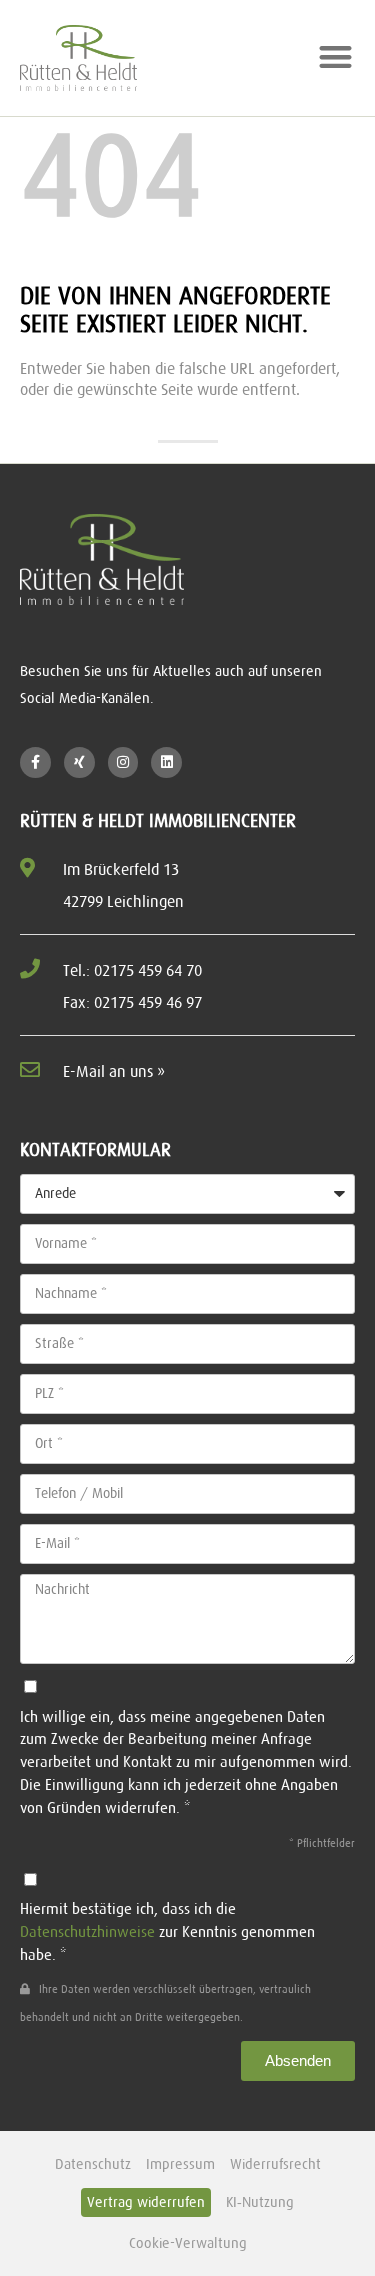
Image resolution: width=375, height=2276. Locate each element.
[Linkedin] (166, 762)
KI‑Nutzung (260, 2202)
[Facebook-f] (35, 762)
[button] (336, 56)
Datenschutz (93, 2164)
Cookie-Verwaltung (188, 2243)
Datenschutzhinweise (87, 1931)
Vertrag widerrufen (146, 2202)
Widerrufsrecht (275, 2164)
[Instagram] (123, 762)
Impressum (180, 2164)
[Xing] (79, 762)
